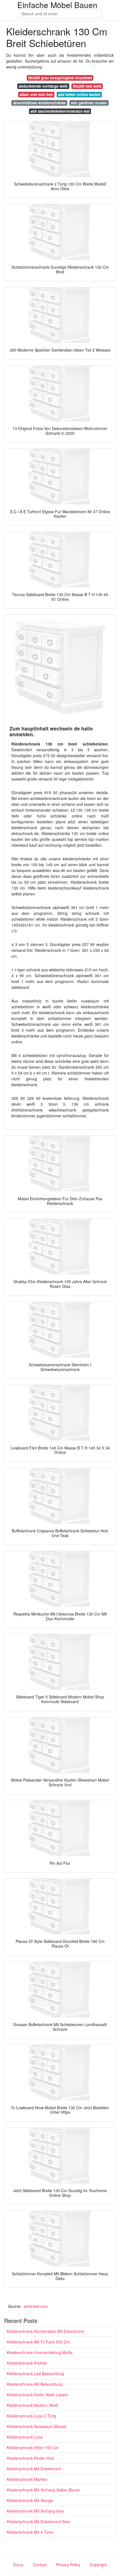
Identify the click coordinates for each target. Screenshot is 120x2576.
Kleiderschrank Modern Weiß (32, 2405)
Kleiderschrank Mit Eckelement (34, 2469)
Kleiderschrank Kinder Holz (31, 2458)
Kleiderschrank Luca (25, 2437)
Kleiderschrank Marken (27, 2479)
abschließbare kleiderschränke (39, 103)
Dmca (18, 2565)
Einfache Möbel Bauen (57, 5)
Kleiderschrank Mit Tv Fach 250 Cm (38, 2342)
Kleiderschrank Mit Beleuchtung (35, 2384)
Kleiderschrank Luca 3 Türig (31, 2416)
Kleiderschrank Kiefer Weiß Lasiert (37, 2395)
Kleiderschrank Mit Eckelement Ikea (38, 2521)
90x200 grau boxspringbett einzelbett (60, 78)
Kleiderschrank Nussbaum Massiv (37, 2426)
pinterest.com (36, 2306)
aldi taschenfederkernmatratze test (60, 111)
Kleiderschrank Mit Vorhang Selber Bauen (44, 2490)
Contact (40, 2565)
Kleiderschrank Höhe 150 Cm (33, 2447)
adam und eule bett (36, 94)
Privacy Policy (68, 2565)
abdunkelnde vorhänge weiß (43, 86)
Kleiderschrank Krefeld (27, 2363)
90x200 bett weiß (87, 86)
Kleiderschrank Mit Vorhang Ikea (35, 2511)
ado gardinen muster (89, 103)
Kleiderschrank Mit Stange (30, 2500)
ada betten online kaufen (79, 94)
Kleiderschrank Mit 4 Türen (30, 2532)
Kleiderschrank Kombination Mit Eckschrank (45, 2331)
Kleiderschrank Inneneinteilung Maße (40, 2352)
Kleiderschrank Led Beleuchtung (35, 2374)
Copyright (98, 2565)
